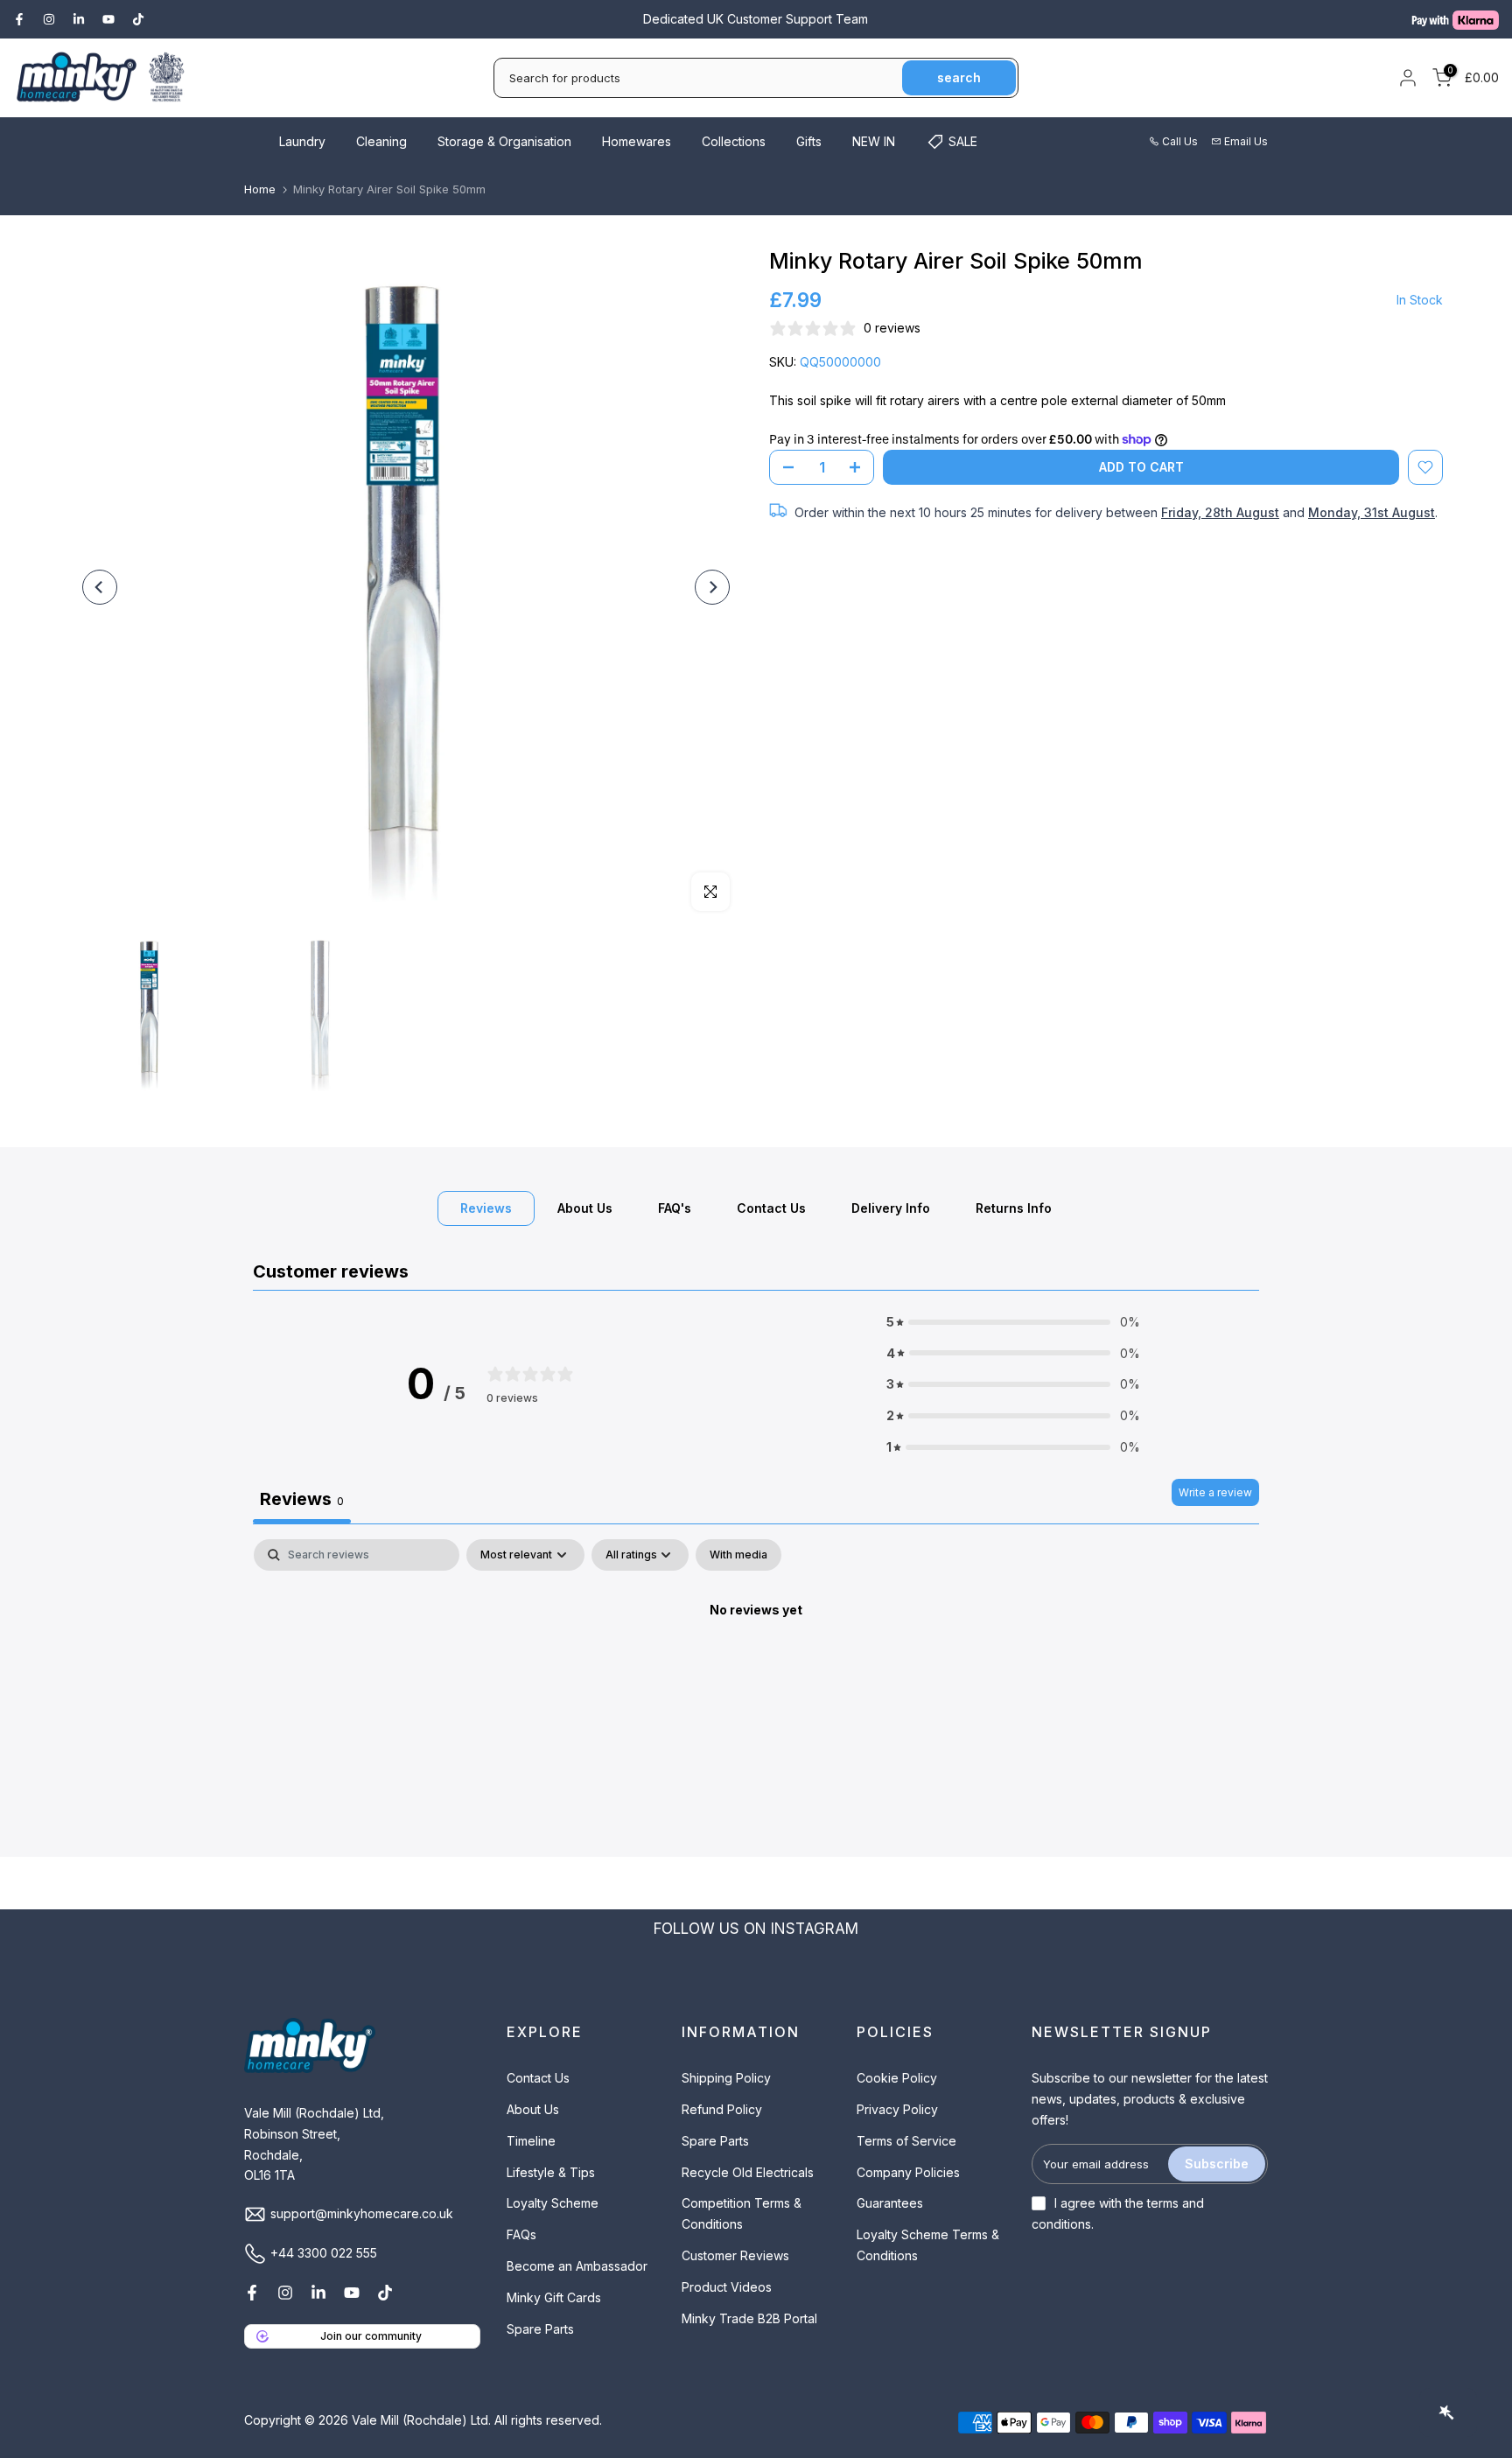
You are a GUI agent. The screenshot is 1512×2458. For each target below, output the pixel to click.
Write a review (1215, 1492)
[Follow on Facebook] (19, 19)
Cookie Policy (897, 2078)
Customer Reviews (735, 2255)
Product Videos (727, 2287)
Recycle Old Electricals (748, 2172)
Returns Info (1014, 1208)
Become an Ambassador (577, 2266)
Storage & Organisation (504, 141)
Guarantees (890, 2203)
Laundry (302, 141)
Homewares (637, 141)
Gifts (809, 141)
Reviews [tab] (302, 1499)
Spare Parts (540, 2329)
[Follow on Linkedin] (79, 19)
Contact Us (771, 1208)
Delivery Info (891, 1208)
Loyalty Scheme (553, 2203)
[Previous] (100, 587)
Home (260, 189)
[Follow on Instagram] (49, 19)
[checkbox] (738, 1555)
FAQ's (675, 1208)
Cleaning (381, 141)
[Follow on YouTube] (108, 19)
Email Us (1246, 141)
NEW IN (874, 141)
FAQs (521, 2234)
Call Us (1180, 141)
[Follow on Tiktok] (138, 19)
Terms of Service (906, 2141)
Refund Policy (722, 2109)
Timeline (531, 2141)
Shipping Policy (726, 2078)
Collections (734, 141)
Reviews (486, 1208)
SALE (963, 141)
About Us (585, 1208)
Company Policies (908, 2172)
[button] (1013, 1322)
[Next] (712, 587)
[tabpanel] (756, 1670)
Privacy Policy (897, 2109)
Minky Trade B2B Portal (749, 2318)
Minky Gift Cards (554, 2297)
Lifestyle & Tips (551, 2172)
